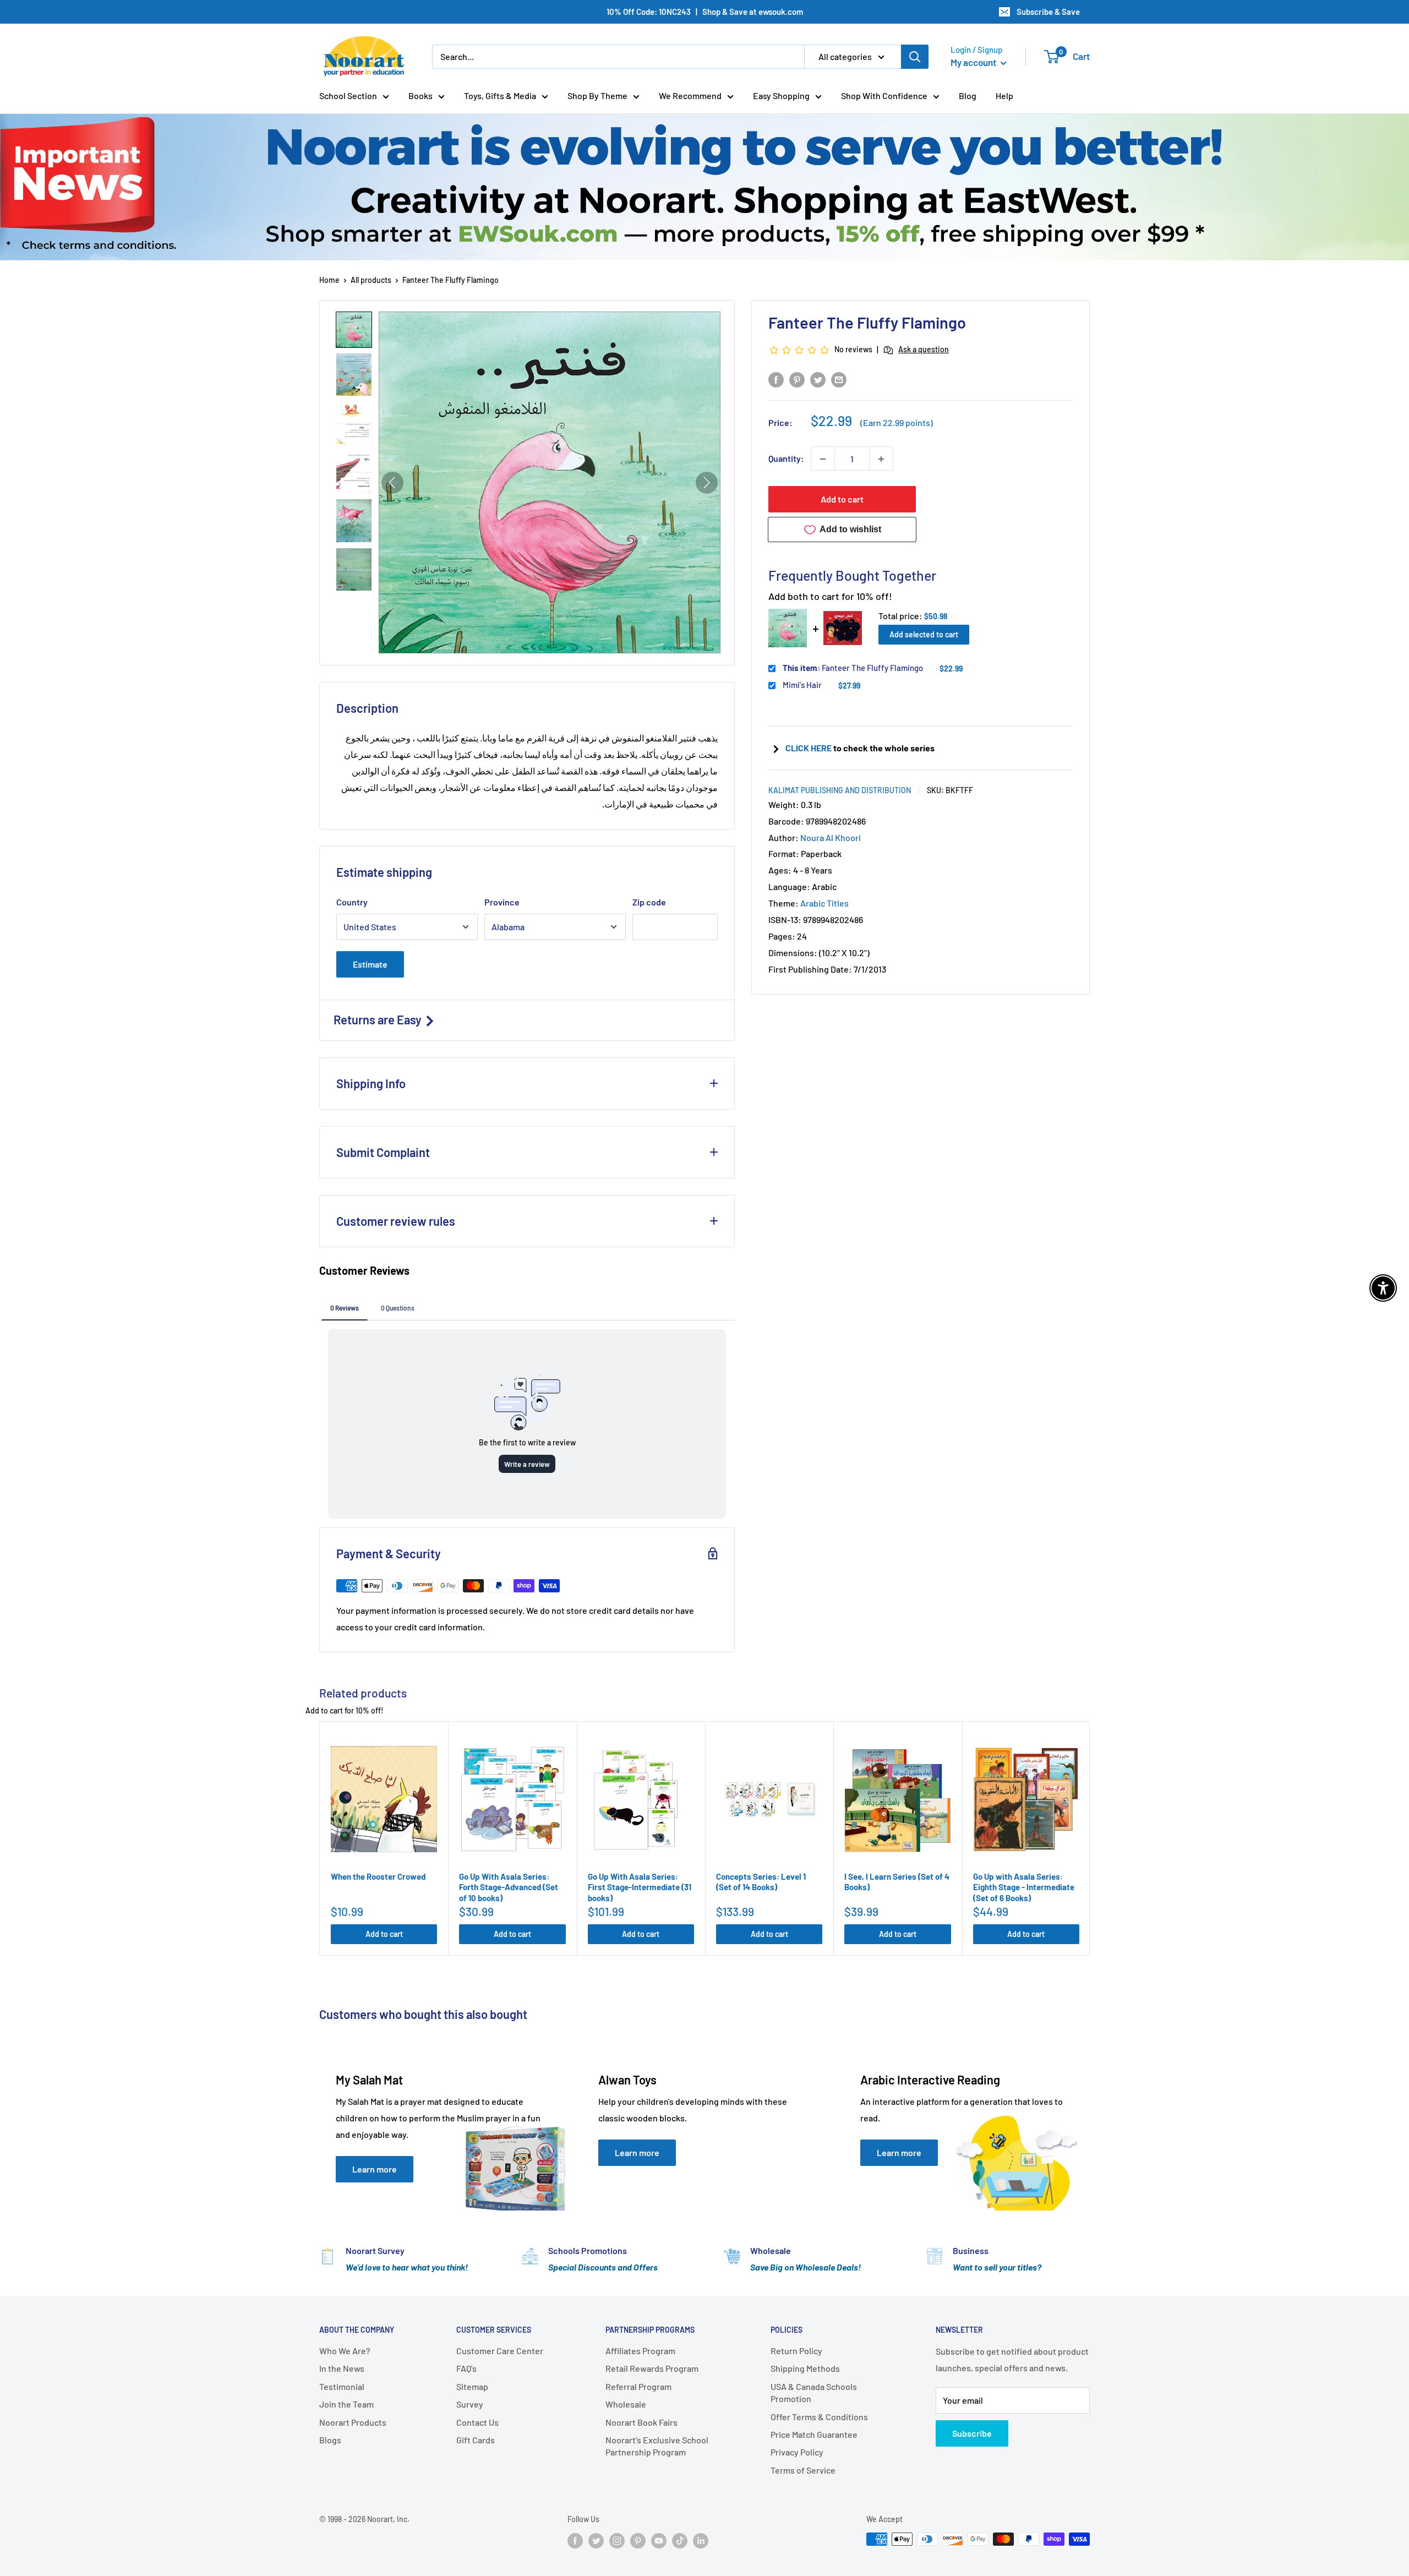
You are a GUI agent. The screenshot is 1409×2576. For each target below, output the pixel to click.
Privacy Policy (797, 2452)
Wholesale (626, 2404)
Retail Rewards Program (652, 2368)
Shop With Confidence (884, 95)
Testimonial (342, 2386)
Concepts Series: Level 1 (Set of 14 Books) (761, 1882)
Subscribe (972, 2433)
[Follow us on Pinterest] (638, 2540)
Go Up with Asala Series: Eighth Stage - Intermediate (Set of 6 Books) (1024, 1887)
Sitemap (472, 2386)
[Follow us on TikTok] (680, 2540)
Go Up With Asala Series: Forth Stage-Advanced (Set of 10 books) (509, 1887)
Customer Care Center (500, 2351)
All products (371, 280)
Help (1004, 95)
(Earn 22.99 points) (897, 423)
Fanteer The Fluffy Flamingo (853, 668)
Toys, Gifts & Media (500, 95)
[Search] (915, 57)
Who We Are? (345, 2351)
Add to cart (842, 500)
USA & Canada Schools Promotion (814, 2392)
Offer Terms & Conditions (819, 2417)
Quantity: (786, 459)
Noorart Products (353, 2422)
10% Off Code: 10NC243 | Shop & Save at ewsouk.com (705, 12)
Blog (968, 95)
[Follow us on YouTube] (659, 2540)
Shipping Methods (805, 2368)
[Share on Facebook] (776, 379)
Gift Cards (476, 2440)
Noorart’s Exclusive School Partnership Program (657, 2446)
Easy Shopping (781, 95)
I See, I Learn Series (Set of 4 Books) (897, 1882)
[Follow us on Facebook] (575, 2540)
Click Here (809, 748)
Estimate (370, 964)
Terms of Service (803, 2470)
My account (974, 62)
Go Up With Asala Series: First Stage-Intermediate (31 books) (640, 1887)
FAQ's (466, 2368)
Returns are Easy (379, 1019)
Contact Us (477, 2422)
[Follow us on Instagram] (617, 2540)
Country (352, 902)
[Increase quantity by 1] (881, 459)
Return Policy (796, 2351)
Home (329, 280)
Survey (470, 2404)
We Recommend (690, 95)
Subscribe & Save (1048, 12)
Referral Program (638, 2386)
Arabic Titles (824, 904)
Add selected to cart (924, 635)
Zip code (649, 902)
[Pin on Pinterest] (797, 379)
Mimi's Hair (802, 685)
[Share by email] (839, 379)
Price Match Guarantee (814, 2434)
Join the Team (346, 2404)
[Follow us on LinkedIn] (701, 2540)
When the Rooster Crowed (378, 1876)
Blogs (330, 2440)
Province (502, 902)
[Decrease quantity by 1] (823, 459)
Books (420, 95)
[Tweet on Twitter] (818, 379)
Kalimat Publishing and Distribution (840, 790)
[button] (354, 330)
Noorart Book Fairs (641, 2422)
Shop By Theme (597, 95)
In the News (342, 2368)
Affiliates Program (640, 2351)
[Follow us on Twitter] (596, 2540)
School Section (348, 95)
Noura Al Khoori (831, 837)
